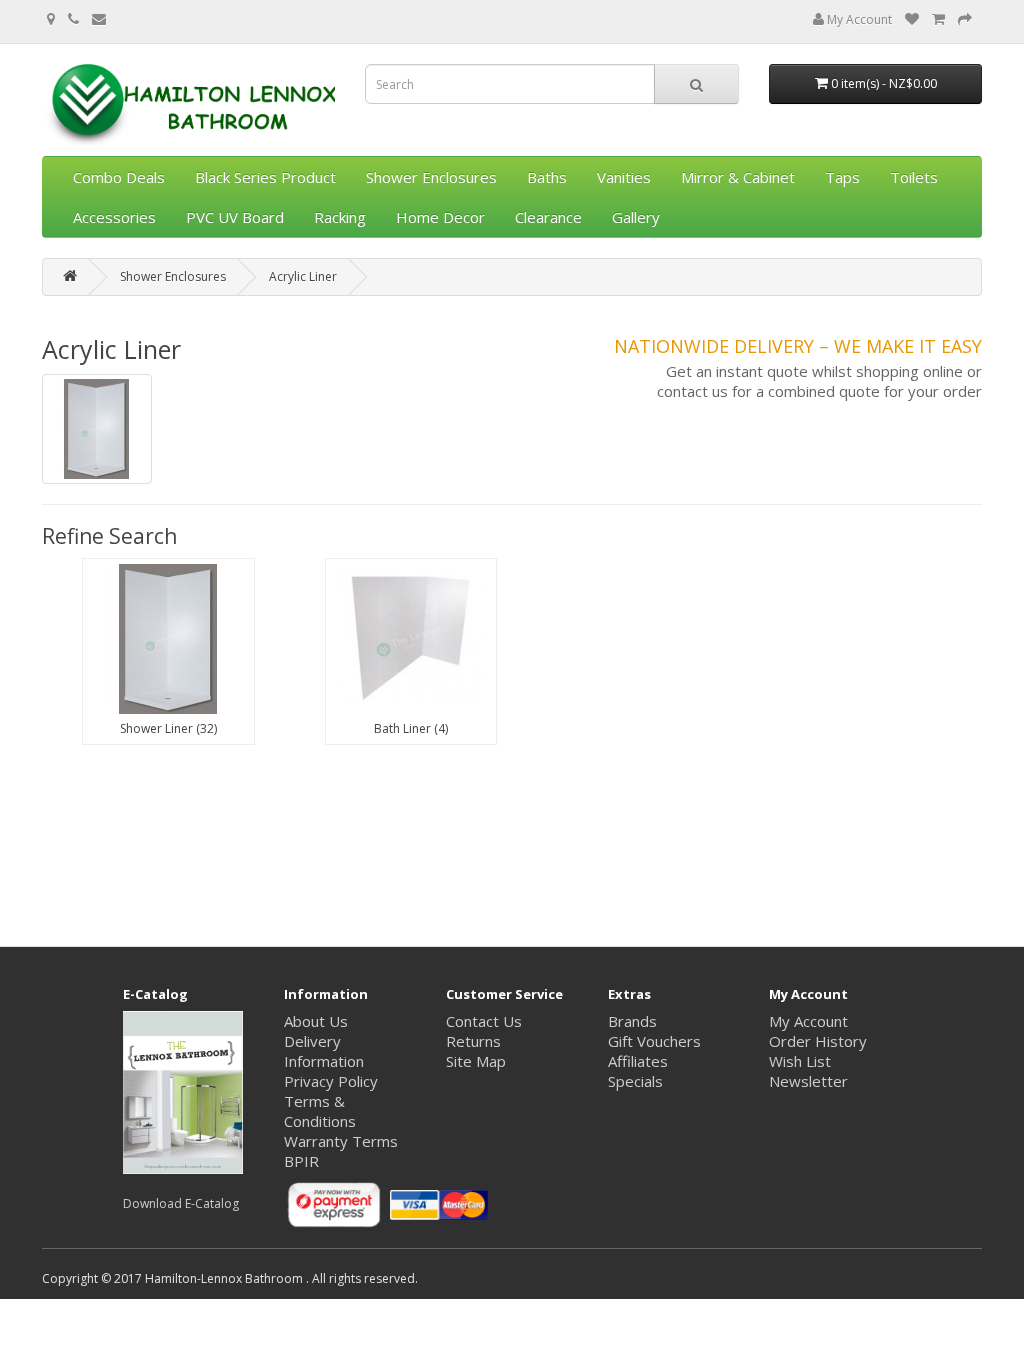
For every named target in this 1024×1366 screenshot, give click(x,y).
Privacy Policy (331, 1081)
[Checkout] (965, 19)
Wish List (800, 1061)
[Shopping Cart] (938, 19)
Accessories (114, 217)
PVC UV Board (235, 217)
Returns (473, 1041)
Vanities (624, 177)
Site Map (476, 1061)
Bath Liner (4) (411, 728)
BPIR (301, 1161)
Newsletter (808, 1081)
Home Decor (440, 217)
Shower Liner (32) (168, 728)
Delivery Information (324, 1051)
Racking (340, 217)
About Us (316, 1021)
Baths (547, 177)
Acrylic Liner (303, 276)
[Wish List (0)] (912, 19)
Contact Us (484, 1021)
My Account (858, 19)
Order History (818, 1041)
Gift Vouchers (654, 1041)
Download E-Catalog (181, 1203)
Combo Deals (119, 177)
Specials (635, 1081)
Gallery (636, 217)
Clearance (548, 217)
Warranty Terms (341, 1141)
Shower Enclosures (431, 177)
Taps (842, 177)
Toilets (914, 177)
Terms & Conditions (320, 1111)
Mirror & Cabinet (738, 177)
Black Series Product (265, 177)
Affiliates (638, 1061)
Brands (632, 1021)
